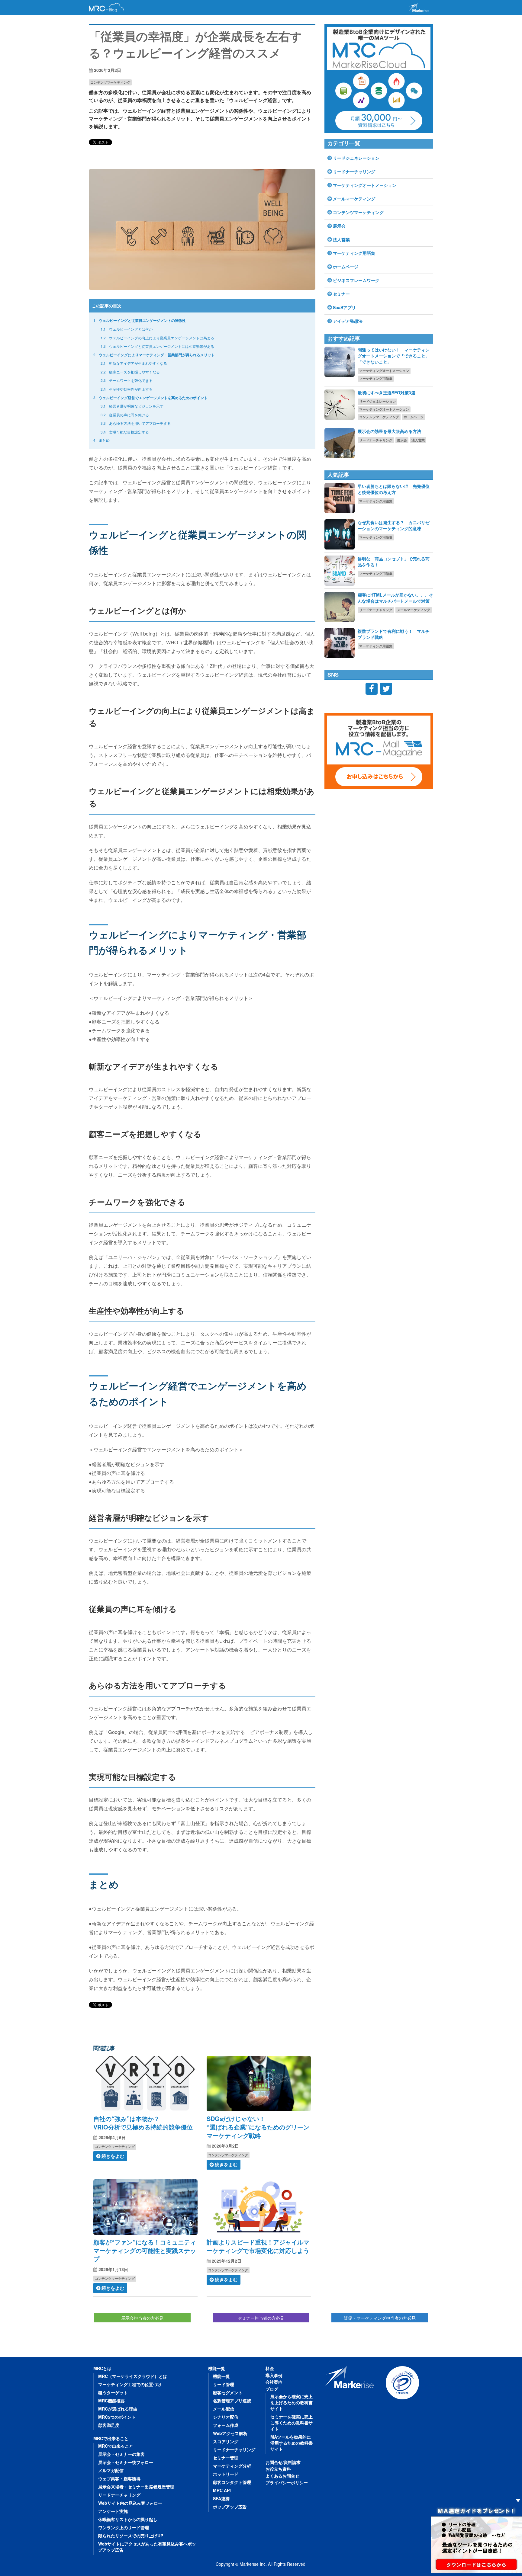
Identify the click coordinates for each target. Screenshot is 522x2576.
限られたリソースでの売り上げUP (131, 2536)
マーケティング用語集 (354, 253)
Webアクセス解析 (230, 2433)
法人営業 (341, 239)
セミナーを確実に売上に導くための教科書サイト (292, 2423)
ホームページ (346, 267)
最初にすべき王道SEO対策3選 (387, 392)
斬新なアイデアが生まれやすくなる (134, 363)
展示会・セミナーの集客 (121, 2454)
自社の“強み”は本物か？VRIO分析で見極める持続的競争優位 (143, 2123)
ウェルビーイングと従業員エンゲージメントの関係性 (140, 320)
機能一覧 (217, 2368)
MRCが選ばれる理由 (118, 2409)
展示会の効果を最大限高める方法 (389, 431)
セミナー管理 (226, 2458)
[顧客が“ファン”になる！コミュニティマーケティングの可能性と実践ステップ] (145, 2207)
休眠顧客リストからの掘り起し (128, 2519)
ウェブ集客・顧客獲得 (119, 2478)
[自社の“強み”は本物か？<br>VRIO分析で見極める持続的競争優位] (145, 2084)
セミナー (341, 294)
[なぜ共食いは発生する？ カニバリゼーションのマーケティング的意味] (340, 534)
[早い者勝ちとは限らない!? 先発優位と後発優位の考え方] (340, 498)
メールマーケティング (354, 199)
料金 (270, 2368)
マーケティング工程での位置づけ (130, 2384)
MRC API (222, 2490)
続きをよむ (113, 2156)
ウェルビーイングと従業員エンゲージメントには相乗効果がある (157, 346)
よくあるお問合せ (282, 2476)
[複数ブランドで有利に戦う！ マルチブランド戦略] (340, 643)
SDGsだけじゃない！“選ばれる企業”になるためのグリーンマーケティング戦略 (258, 2127)
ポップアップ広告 (230, 2507)
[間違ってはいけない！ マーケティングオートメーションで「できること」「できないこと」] (340, 362)
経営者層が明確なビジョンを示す (132, 406)
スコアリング (226, 2441)
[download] (476, 2538)
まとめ (101, 440)
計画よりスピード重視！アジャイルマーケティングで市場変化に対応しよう (258, 2246)
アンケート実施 (113, 2511)
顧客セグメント (228, 2392)
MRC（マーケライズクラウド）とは (133, 2376)
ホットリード (226, 2474)
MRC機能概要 (111, 2401)
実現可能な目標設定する (125, 432)
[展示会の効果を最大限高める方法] (340, 443)
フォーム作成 (226, 2425)
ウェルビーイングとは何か (127, 329)
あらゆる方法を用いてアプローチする (136, 423)
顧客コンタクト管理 (232, 2482)
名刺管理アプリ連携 (232, 2401)
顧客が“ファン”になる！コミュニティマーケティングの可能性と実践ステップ (145, 2250)
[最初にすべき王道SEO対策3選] (340, 405)
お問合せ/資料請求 (283, 2462)
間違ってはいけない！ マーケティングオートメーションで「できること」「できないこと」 (394, 356)
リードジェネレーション (356, 158)
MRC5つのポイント (117, 2417)
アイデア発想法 (348, 321)
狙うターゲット (113, 2392)
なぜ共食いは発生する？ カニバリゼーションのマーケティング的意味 (394, 525)
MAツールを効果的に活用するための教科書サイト (292, 2443)
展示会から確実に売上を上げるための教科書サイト (292, 2402)
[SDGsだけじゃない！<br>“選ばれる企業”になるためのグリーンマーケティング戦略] (259, 2084)
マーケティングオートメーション (365, 185)
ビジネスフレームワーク (356, 280)
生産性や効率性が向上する (127, 389)
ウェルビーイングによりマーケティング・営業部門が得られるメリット (154, 355)
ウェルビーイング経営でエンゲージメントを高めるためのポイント (150, 398)
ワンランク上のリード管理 (124, 2527)
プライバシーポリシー (287, 2482)
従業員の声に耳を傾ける (125, 415)
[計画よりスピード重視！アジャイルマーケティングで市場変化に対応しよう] (259, 2207)
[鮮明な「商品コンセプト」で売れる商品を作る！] (340, 571)
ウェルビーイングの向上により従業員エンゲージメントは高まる (157, 338)
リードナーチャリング (354, 171)
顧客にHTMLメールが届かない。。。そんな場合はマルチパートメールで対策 (395, 598)
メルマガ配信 (111, 2470)
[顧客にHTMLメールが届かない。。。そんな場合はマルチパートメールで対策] (340, 607)
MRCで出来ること (111, 2438)
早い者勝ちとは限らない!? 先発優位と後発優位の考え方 (394, 489)
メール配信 (224, 2409)
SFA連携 (221, 2498)
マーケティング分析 (232, 2466)
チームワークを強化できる (127, 380)
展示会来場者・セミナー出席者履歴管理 (136, 2487)
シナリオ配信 (226, 2417)
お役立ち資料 (278, 2469)
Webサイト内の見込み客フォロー (130, 2503)
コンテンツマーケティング (110, 82)
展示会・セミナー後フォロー (126, 2462)
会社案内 (274, 2382)
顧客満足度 (109, 2425)
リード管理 (224, 2384)
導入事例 (274, 2375)
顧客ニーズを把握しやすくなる (130, 372)
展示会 (339, 226)
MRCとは (102, 2368)
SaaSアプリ (344, 307)
